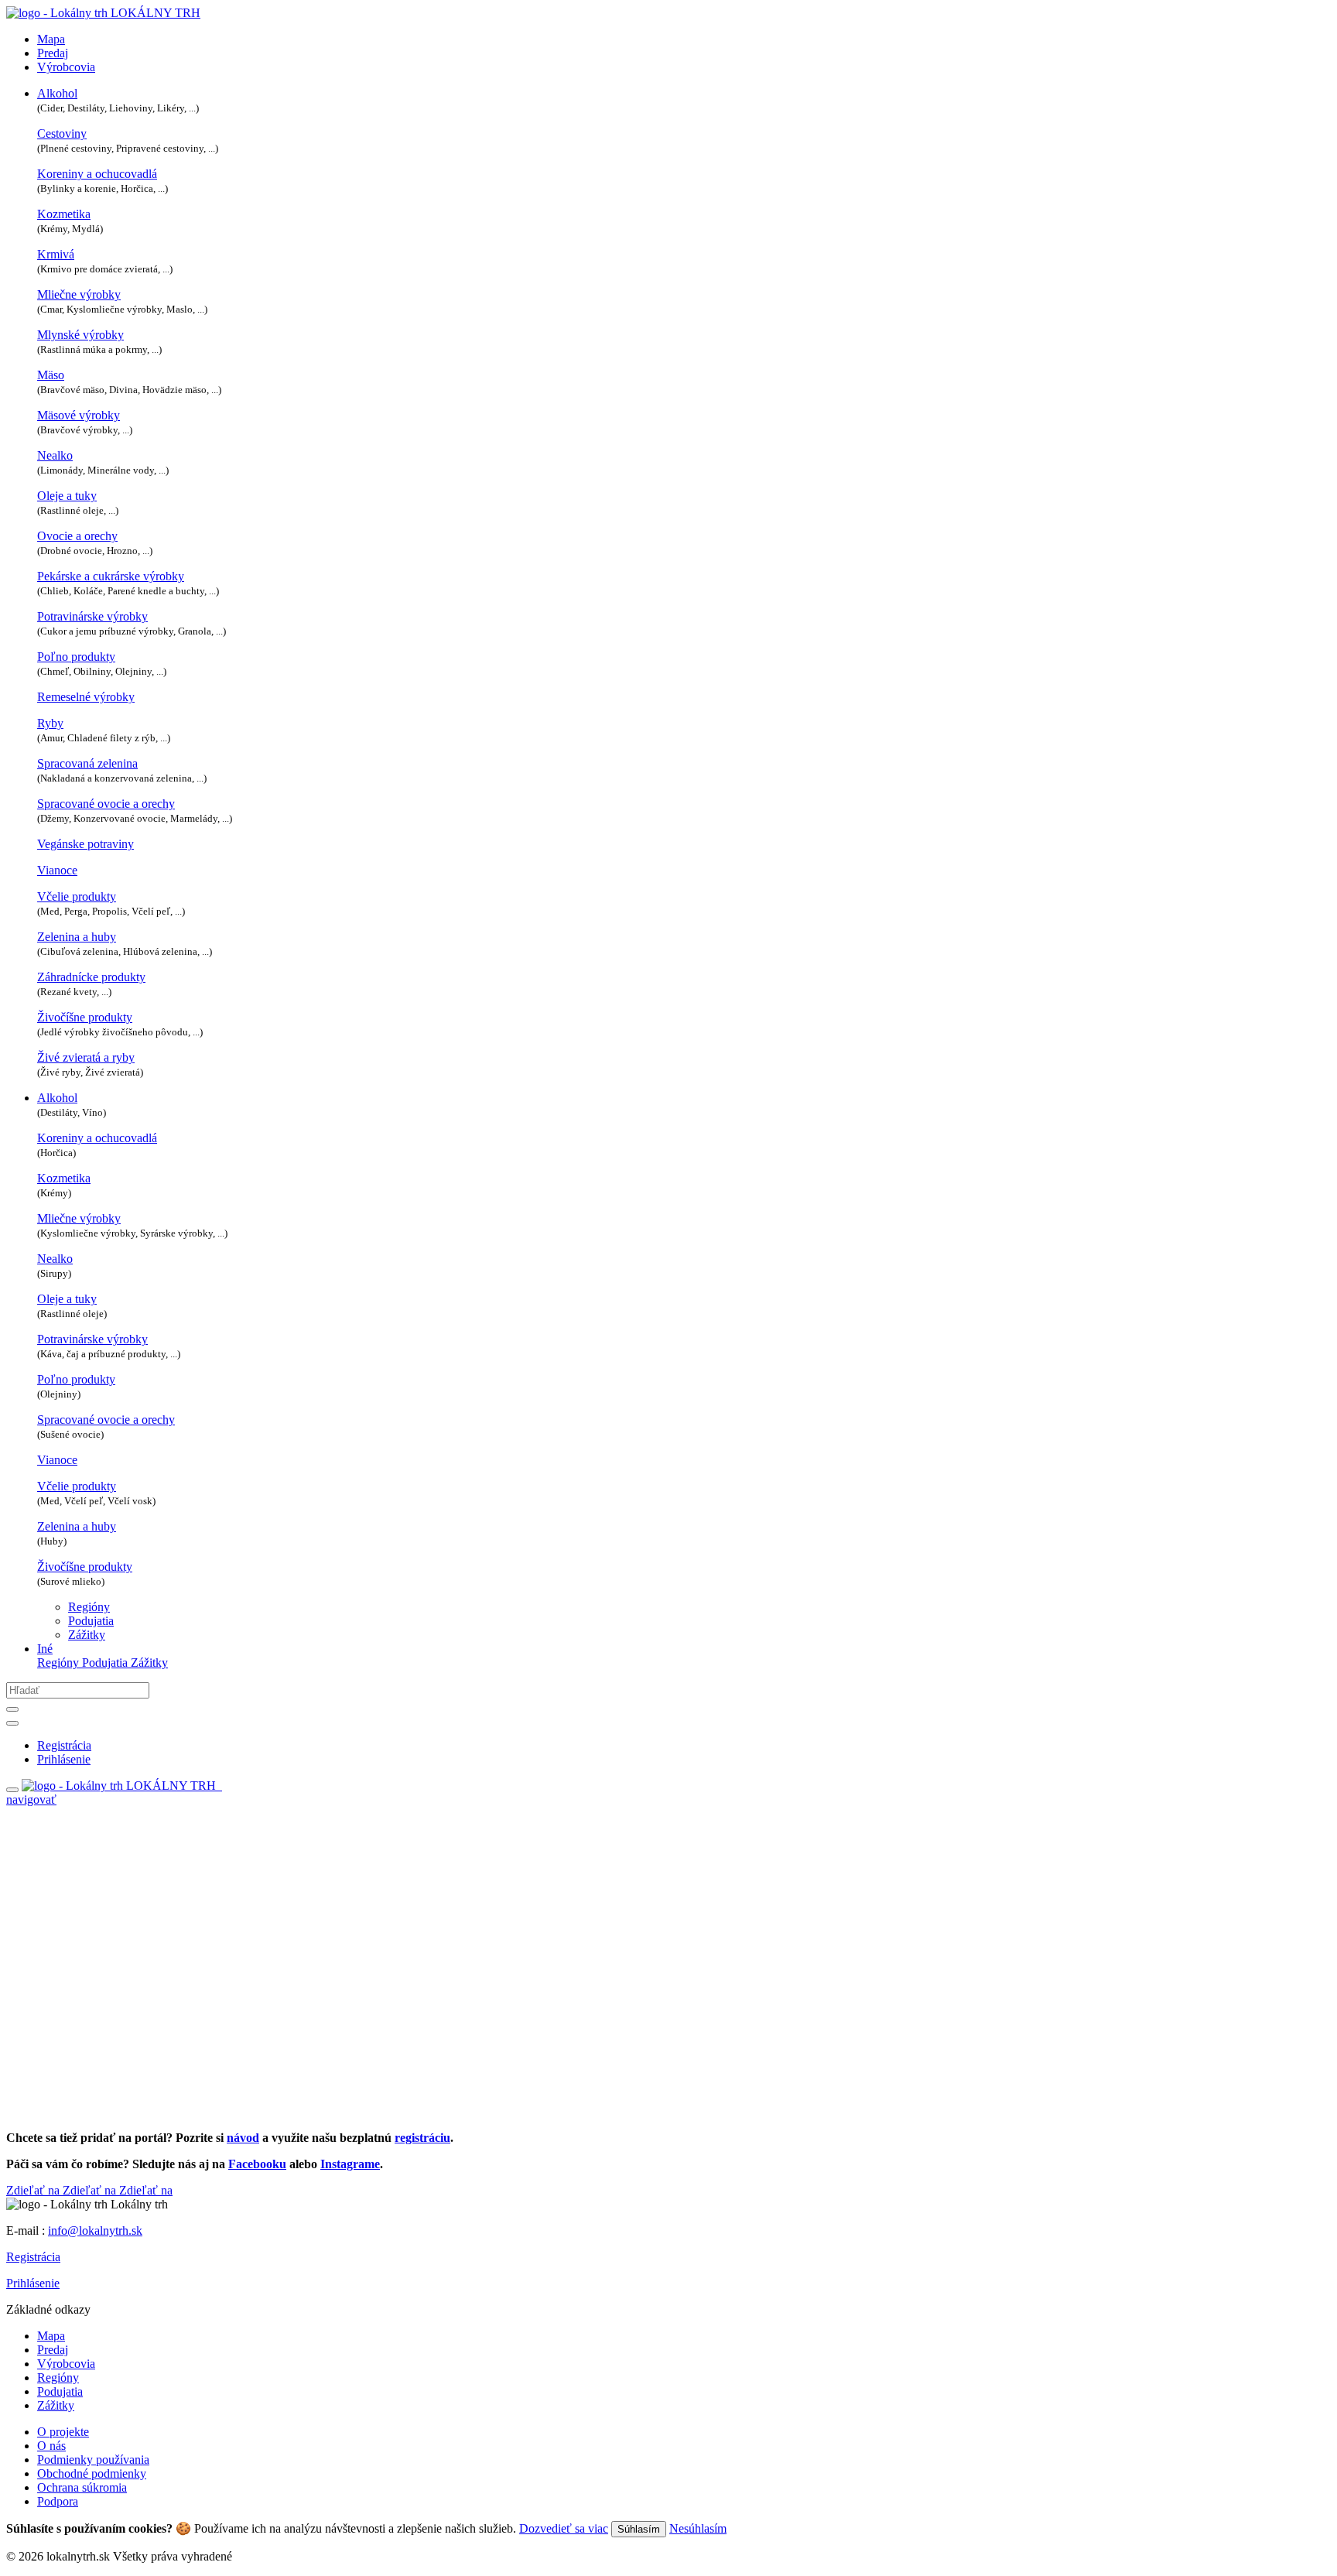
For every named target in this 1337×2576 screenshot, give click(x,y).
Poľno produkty (76, 657)
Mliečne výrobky (79, 294)
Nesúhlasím (698, 2528)
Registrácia (33, 2257)
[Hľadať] (12, 1709)
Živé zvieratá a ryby (86, 1057)
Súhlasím (639, 2529)
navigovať (31, 1799)
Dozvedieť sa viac (564, 2528)
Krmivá (56, 254)
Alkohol (57, 93)
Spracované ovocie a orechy (106, 804)
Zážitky (87, 1635)
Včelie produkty (77, 896)
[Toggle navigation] (12, 1790)
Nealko (55, 455)
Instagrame (350, 2164)
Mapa (51, 39)
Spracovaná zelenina (87, 763)
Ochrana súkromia (82, 2487)
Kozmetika (64, 214)
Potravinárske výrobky (92, 616)
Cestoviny (62, 133)
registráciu (422, 2138)
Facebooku (257, 2164)
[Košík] (221, 1786)
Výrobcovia (66, 67)
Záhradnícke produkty (91, 977)
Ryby (50, 723)
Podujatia (91, 1621)
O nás (51, 2446)
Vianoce (57, 870)
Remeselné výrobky (86, 697)
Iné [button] (45, 1649)
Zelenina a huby (77, 937)
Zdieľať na (34, 2190)
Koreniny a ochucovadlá (97, 174)
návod (243, 2138)
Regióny (89, 1607)
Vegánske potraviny (85, 844)
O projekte (63, 2432)
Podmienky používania (93, 2460)
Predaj (53, 53)
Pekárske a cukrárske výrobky (111, 576)
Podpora (58, 2501)
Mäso (51, 375)
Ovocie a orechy (77, 536)
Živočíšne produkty (85, 1017)
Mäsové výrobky (79, 415)
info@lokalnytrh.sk (95, 2230)
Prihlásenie (33, 2283)
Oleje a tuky (67, 496)
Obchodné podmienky (92, 2473)
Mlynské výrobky (80, 335)
